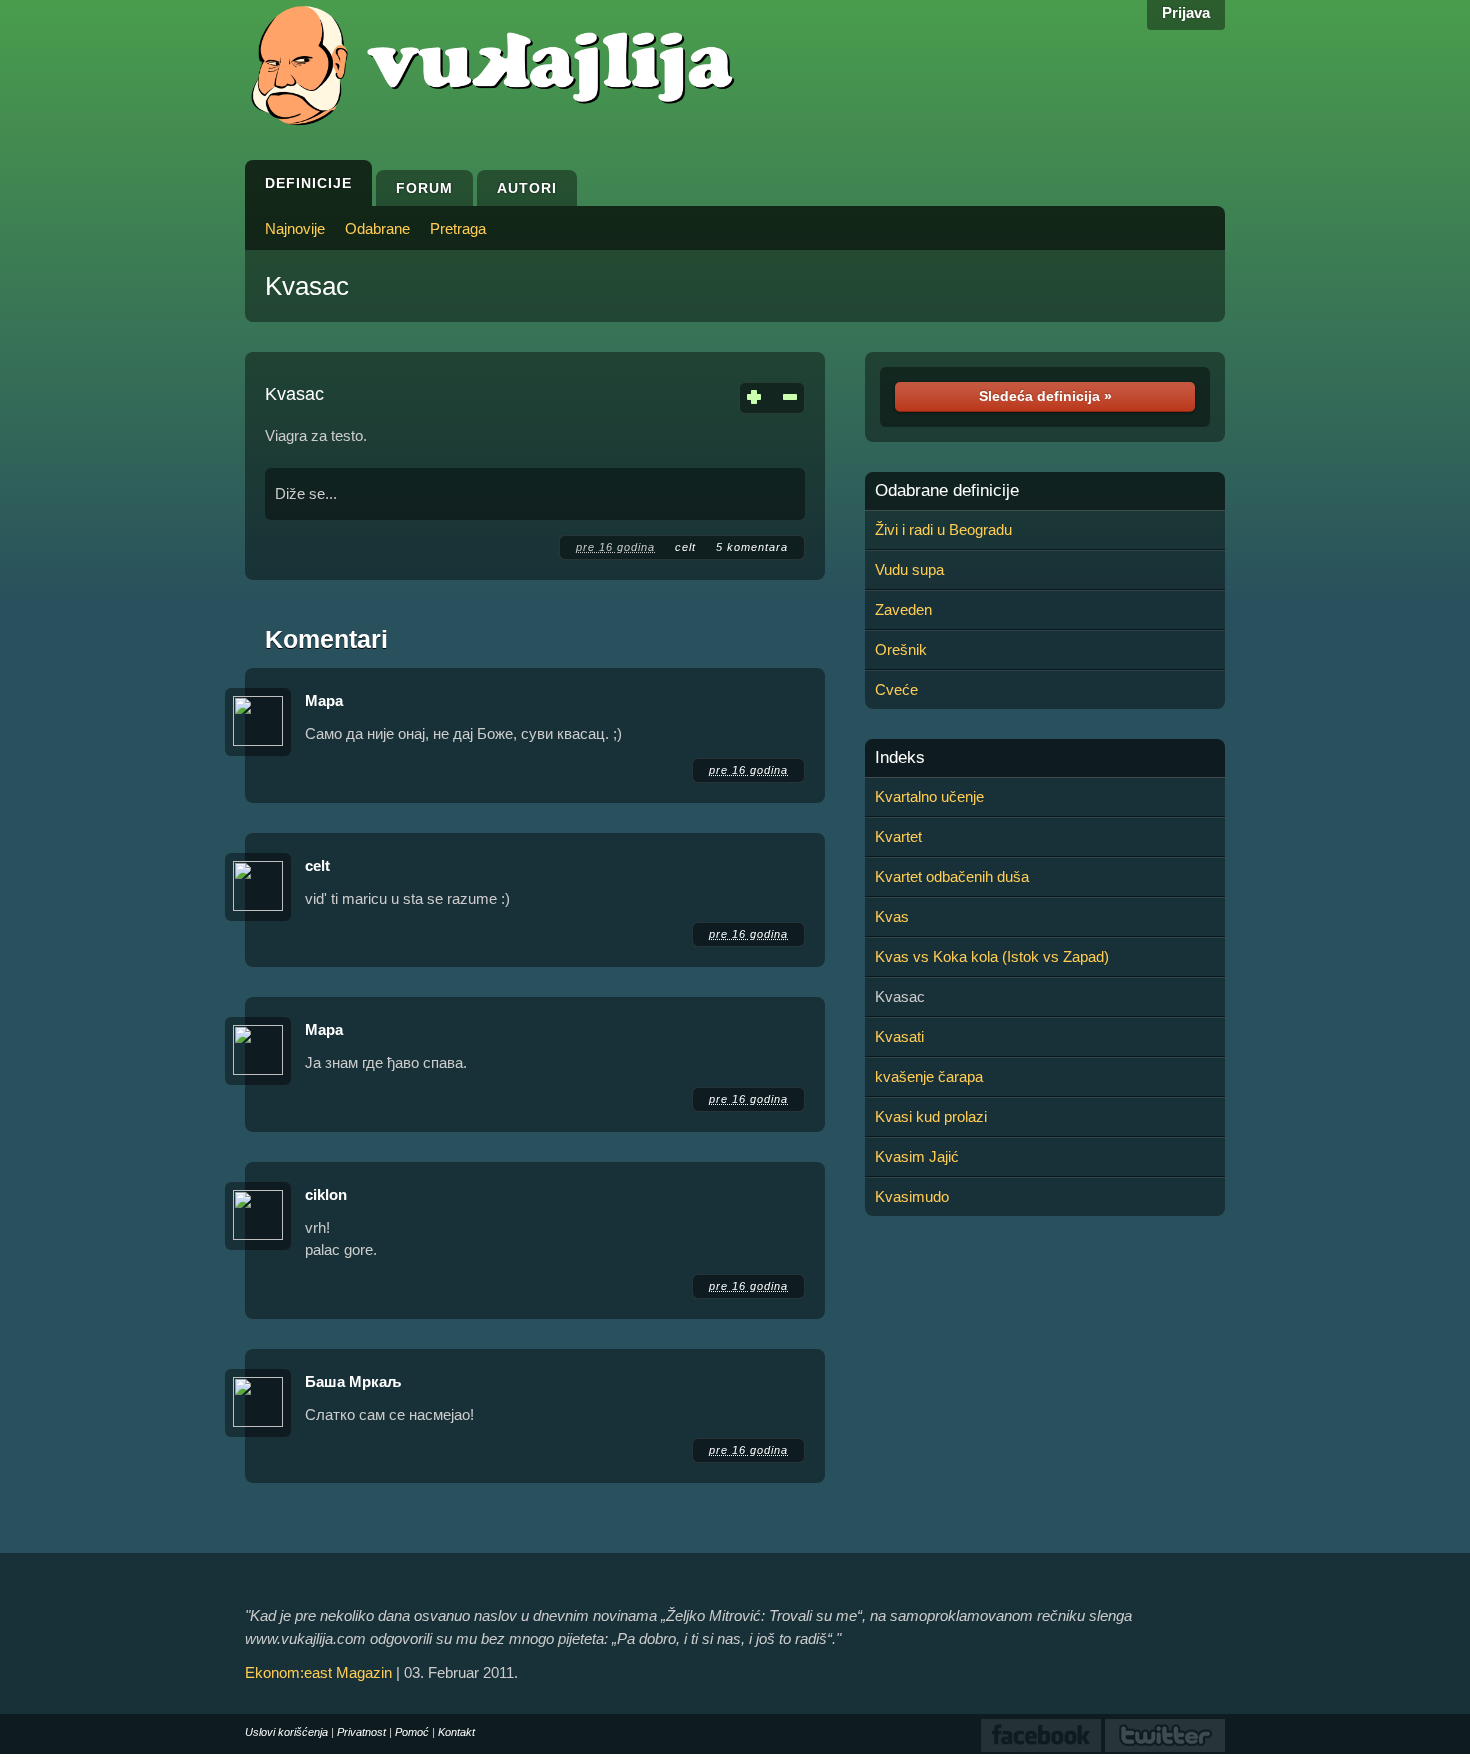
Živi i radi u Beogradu (943, 529)
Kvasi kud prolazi (931, 1116)
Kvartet (898, 836)
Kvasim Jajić (917, 1156)
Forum (424, 188)
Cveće (896, 689)
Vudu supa (909, 569)
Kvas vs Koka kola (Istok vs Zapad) (992, 956)
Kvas (892, 916)
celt (685, 547)
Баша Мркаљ (353, 1381)
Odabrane (377, 228)
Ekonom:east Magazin (318, 1672)
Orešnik (901, 649)
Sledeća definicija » (1045, 396)
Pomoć (412, 1732)
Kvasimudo (912, 1196)
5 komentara (752, 547)
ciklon (326, 1194)
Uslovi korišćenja (286, 1732)
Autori (527, 188)
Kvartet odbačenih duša (952, 876)
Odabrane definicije (947, 491)
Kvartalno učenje (929, 796)
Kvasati (899, 1036)
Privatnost (361, 1732)
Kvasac (307, 286)
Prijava (1186, 12)
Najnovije (295, 228)
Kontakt (456, 1732)
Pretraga (458, 228)
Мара (324, 700)
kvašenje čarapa (929, 1076)
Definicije (308, 183)
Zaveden (903, 609)
